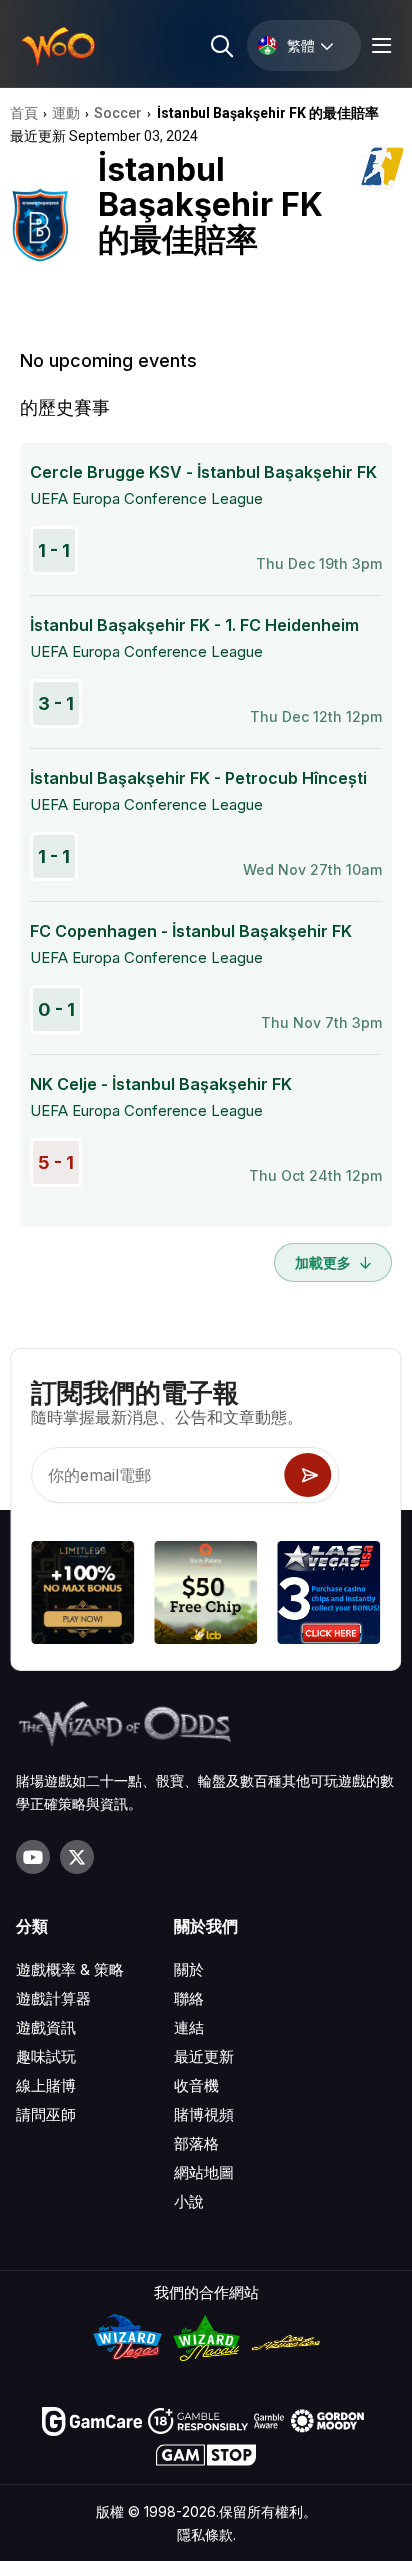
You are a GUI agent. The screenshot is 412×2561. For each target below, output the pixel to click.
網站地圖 (204, 2172)
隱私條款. (206, 2534)
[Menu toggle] (379, 45)
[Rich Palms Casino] (205, 1595)
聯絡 (189, 1998)
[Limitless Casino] (82, 1595)
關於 (189, 1969)
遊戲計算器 (53, 1998)
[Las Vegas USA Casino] (329, 1595)
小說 (189, 2201)
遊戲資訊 (46, 2027)
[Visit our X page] (77, 1857)
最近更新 (204, 2056)
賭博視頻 (204, 2114)
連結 (189, 2027)
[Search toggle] (220, 45)
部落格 (196, 2143)
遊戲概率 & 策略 (70, 1969)
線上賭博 (46, 2085)
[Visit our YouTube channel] (33, 1857)
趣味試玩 (46, 2056)
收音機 (196, 2085)
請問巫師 (46, 2114)
